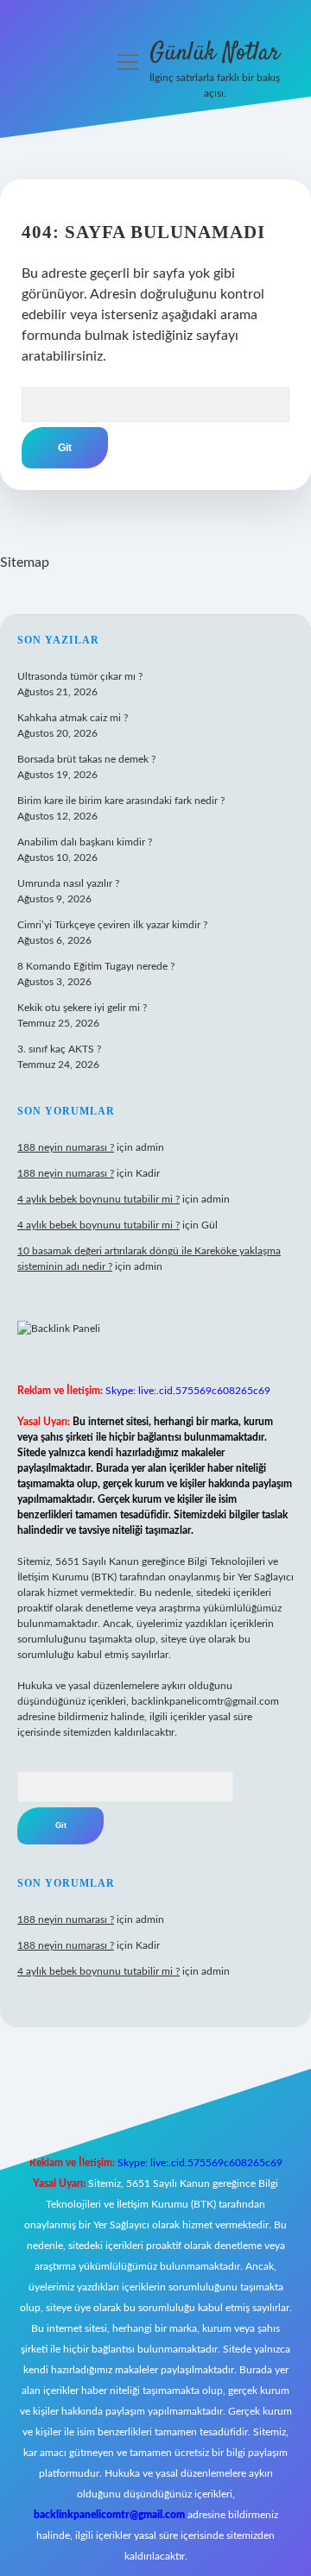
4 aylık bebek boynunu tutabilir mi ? (98, 1199)
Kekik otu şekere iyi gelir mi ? (82, 1008)
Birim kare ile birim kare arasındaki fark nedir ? (121, 801)
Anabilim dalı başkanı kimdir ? (85, 842)
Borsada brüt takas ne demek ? (86, 759)
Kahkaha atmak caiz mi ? (73, 718)
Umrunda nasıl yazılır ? (68, 883)
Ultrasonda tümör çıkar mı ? (80, 676)
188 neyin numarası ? (66, 1147)
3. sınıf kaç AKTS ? (59, 1049)
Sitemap (25, 562)
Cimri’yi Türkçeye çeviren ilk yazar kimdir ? (112, 925)
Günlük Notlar (215, 53)
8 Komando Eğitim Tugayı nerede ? (96, 966)
